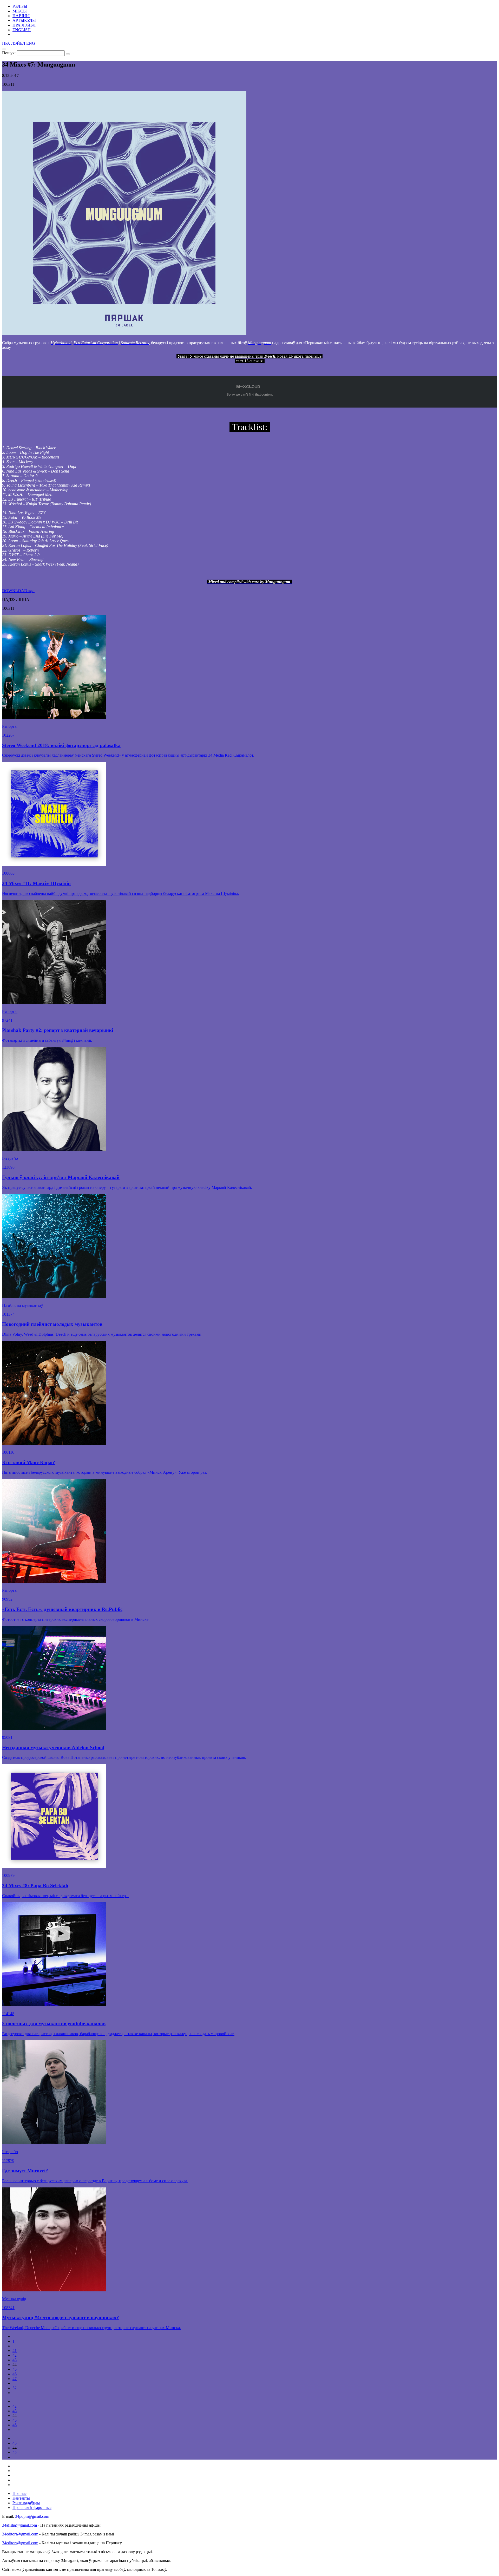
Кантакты (21, 2498)
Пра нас (19, 2493)
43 (15, 2360)
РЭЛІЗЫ (20, 6)
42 (15, 2355)
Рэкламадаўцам (26, 2503)
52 (15, 2388)
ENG (31, 43)
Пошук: (9, 53)
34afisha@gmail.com (19, 2525)
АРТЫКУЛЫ (24, 20)
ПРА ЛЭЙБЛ (24, 25)
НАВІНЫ (21, 16)
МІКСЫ (20, 11)
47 (15, 2379)
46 (15, 2374)
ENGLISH (22, 30)
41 (15, 2351)
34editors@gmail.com (20, 2534)
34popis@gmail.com (32, 2516)
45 (15, 2369)
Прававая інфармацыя (32, 2508)
